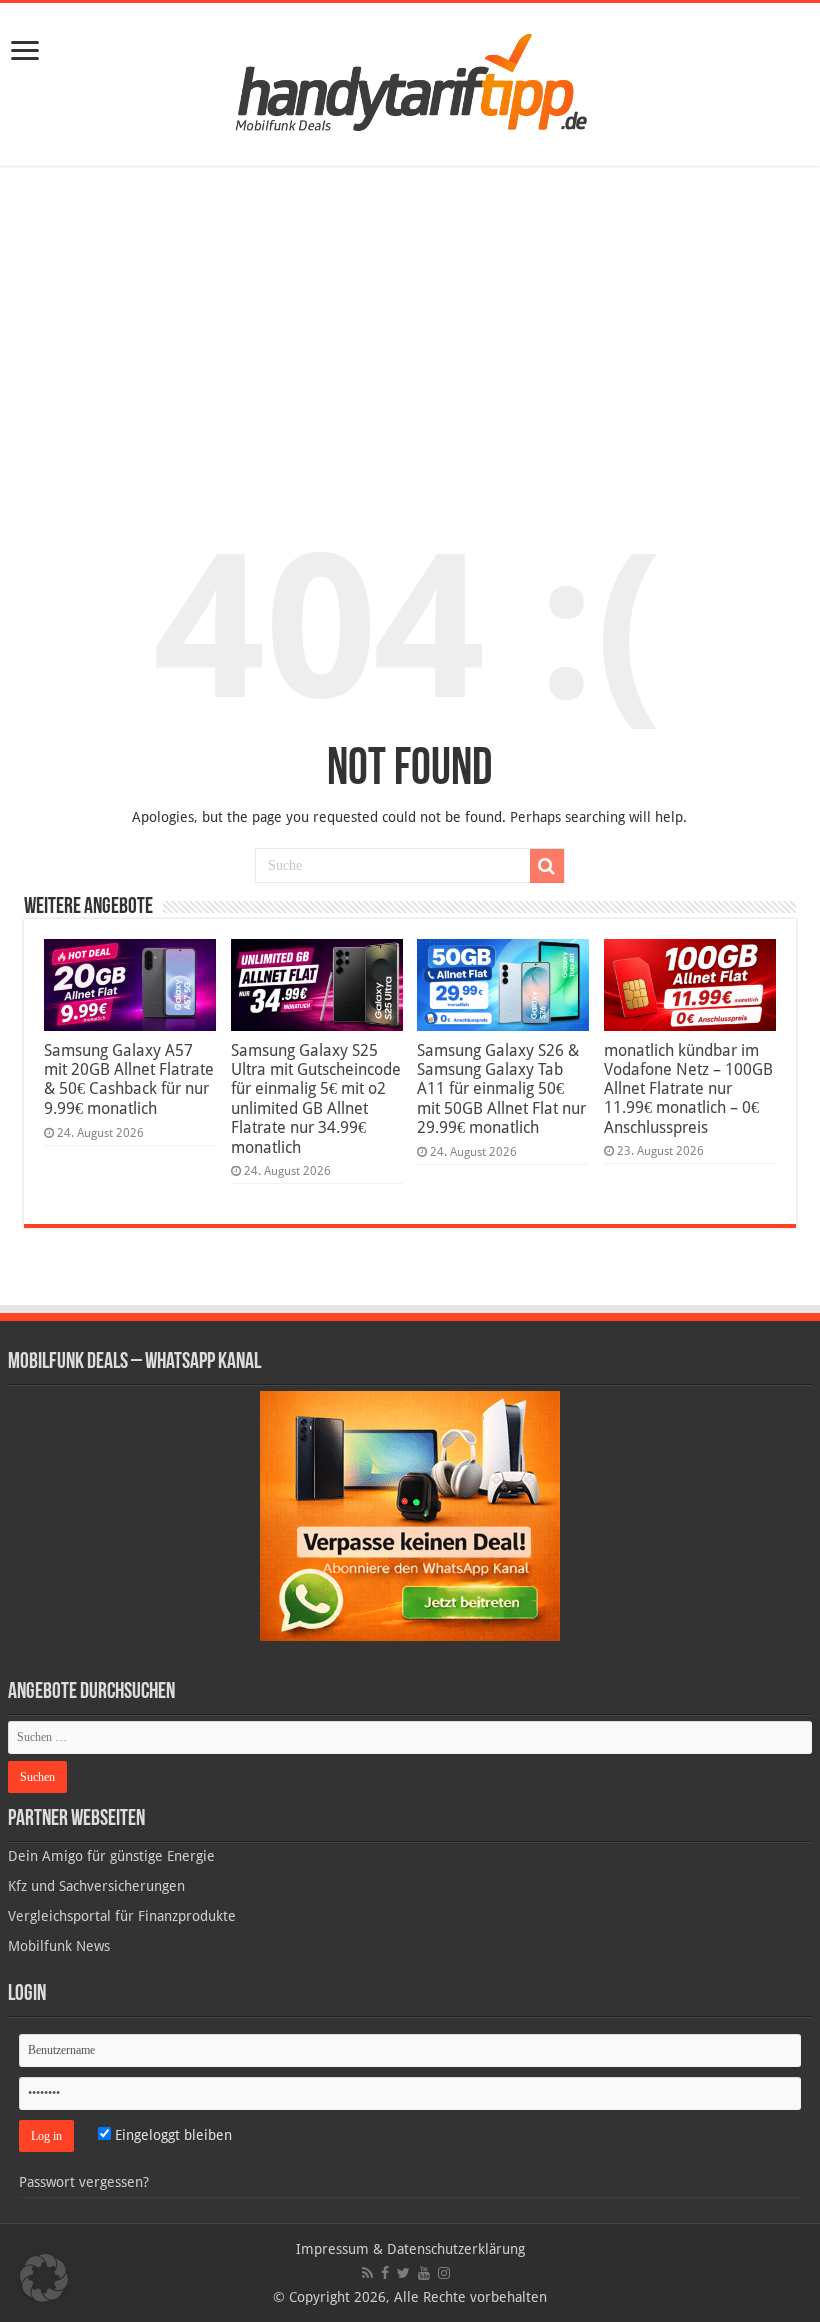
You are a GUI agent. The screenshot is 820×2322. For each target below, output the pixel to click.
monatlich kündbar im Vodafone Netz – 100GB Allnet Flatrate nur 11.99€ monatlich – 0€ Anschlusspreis (688, 1089)
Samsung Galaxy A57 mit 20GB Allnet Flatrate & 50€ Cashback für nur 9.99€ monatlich (129, 1079)
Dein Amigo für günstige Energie (111, 1856)
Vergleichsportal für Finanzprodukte (122, 1916)
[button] (547, 866)
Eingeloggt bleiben (171, 2135)
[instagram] (444, 2273)
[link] (25, 52)
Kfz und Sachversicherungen (96, 1886)
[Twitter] (403, 2273)
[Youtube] (424, 2273)
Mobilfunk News (59, 1946)
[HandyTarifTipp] (410, 81)
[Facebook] (385, 2273)
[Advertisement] (410, 331)
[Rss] (367, 2273)
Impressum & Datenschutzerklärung (410, 2249)
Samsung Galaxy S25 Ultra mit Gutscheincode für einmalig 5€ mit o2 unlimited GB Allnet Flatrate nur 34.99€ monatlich (316, 1099)
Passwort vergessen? (84, 2182)
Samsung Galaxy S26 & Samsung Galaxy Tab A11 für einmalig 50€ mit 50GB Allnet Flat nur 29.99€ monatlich (501, 1089)
